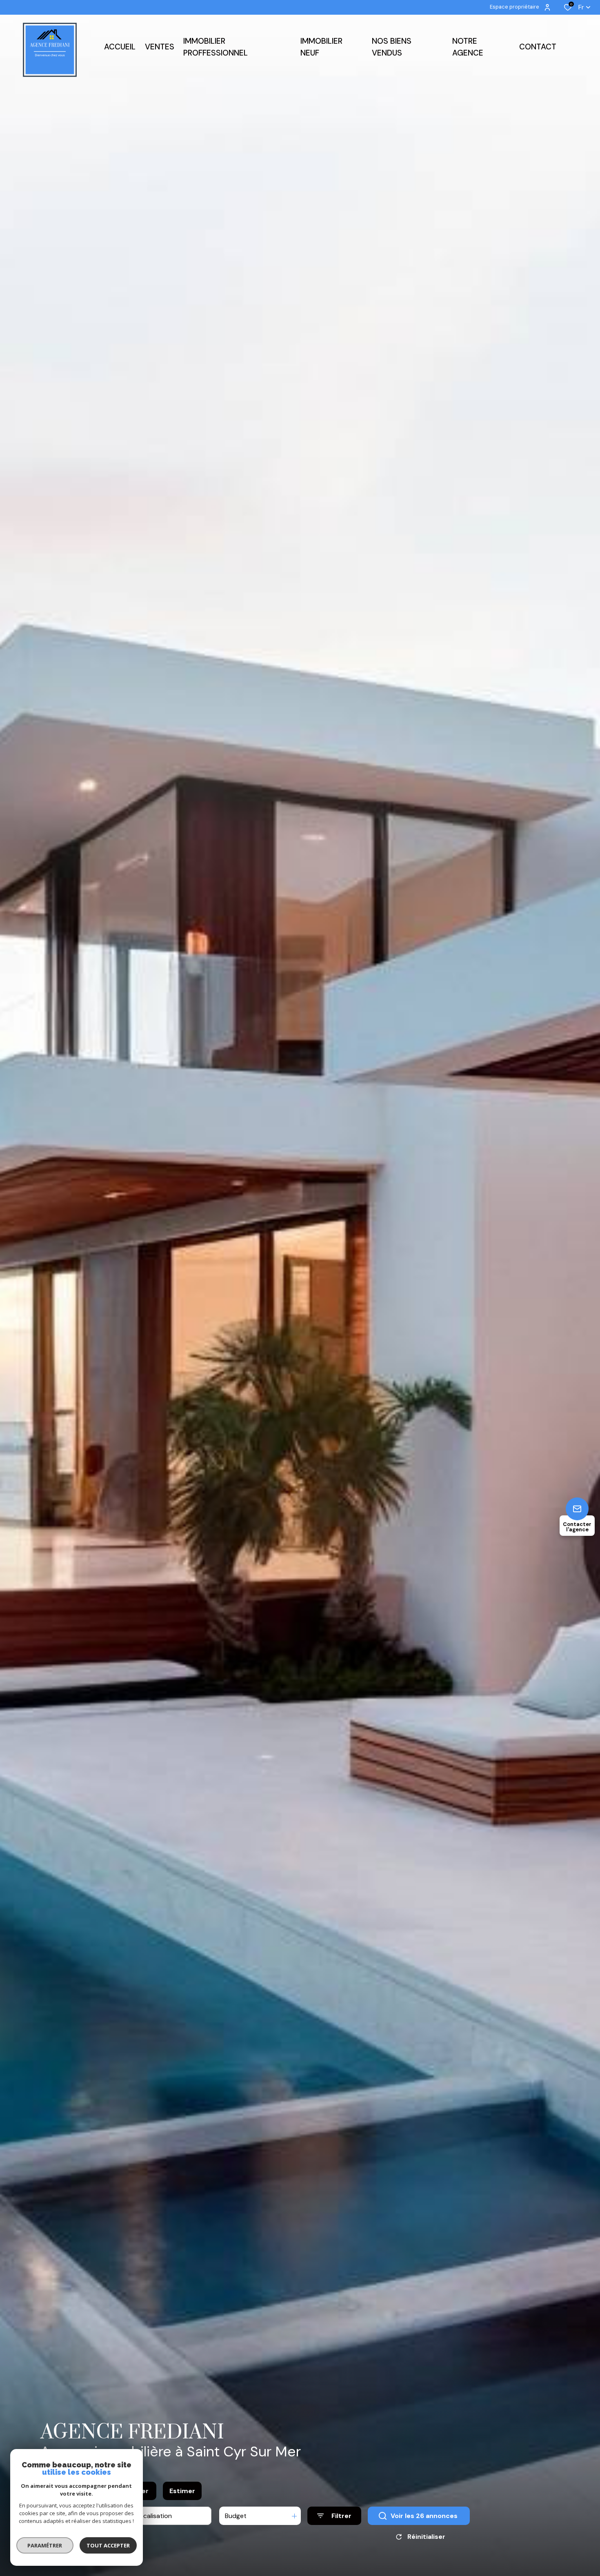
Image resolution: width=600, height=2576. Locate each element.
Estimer (182, 2491)
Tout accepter (108, 2545)
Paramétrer (45, 2545)
